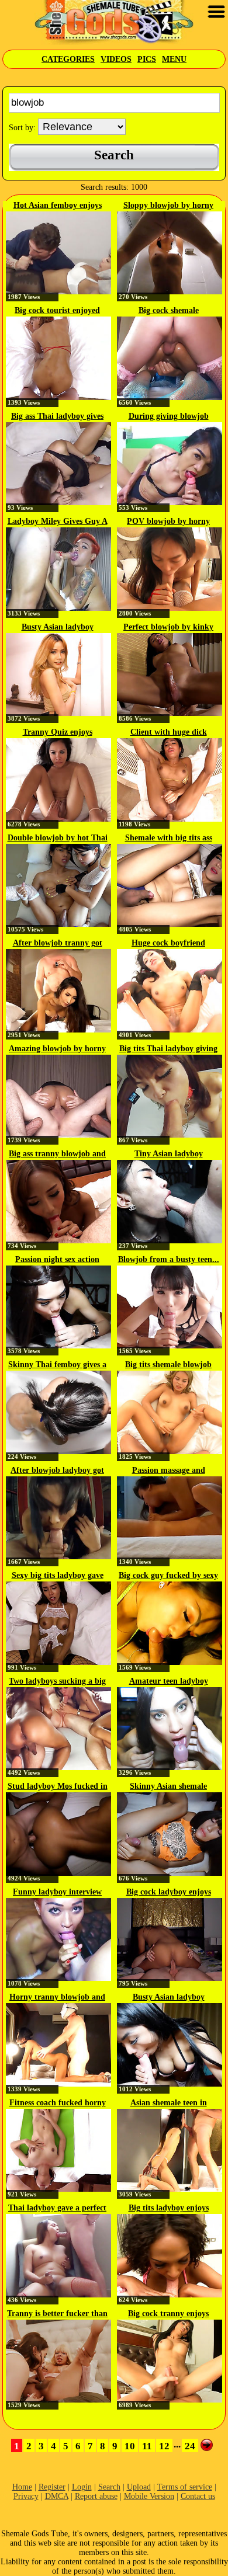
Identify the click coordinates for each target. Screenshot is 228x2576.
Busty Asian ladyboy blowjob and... (169, 1998)
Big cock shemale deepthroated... (169, 311)
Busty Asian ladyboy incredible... (58, 628)
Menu (174, 59)
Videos (116, 59)
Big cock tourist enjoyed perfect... (57, 311)
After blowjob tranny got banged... (58, 944)
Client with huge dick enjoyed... (169, 733)
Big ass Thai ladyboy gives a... (57, 417)
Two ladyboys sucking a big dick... (57, 1682)
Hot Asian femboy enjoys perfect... (58, 206)
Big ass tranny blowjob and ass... (57, 1155)
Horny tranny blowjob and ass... (57, 1998)
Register (52, 2487)
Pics (147, 59)
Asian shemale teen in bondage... (169, 2104)
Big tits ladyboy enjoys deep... (169, 2209)
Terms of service (185, 2487)
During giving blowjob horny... (169, 417)
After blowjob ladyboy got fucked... (57, 1471)
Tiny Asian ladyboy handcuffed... (169, 1155)
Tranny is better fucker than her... (57, 2314)
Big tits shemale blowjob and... (168, 1365)
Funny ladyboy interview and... (57, 1893)
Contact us (198, 2496)
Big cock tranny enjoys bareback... (168, 2314)
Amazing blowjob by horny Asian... (57, 1049)
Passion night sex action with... (57, 1260)
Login (82, 2487)
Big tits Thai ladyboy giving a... (168, 1049)
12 (164, 2446)
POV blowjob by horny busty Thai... (168, 522)
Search (109, 2487)
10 (130, 2446)
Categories (68, 59)
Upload (139, 2487)
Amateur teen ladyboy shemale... (169, 1682)
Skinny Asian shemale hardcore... (168, 1787)
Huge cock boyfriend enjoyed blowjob (168, 944)
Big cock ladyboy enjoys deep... (169, 1893)
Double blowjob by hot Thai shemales (58, 839)
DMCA (57, 2496)
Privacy (26, 2496)
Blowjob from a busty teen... (169, 1259)
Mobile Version (149, 2496)
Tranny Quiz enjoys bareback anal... (58, 733)
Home (22, 2487)
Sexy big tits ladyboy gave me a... (58, 1576)
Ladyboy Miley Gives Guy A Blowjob (58, 522)
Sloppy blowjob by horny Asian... (168, 206)
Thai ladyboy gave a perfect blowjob (57, 2209)
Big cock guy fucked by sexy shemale (168, 1576)
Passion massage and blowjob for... (169, 1471)
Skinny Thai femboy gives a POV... (57, 1365)
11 (147, 2446)
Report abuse (96, 2496)
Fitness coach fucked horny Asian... (58, 2104)
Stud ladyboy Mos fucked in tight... (58, 1787)
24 (190, 2446)
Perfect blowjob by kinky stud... (168, 628)
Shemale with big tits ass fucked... (169, 839)
